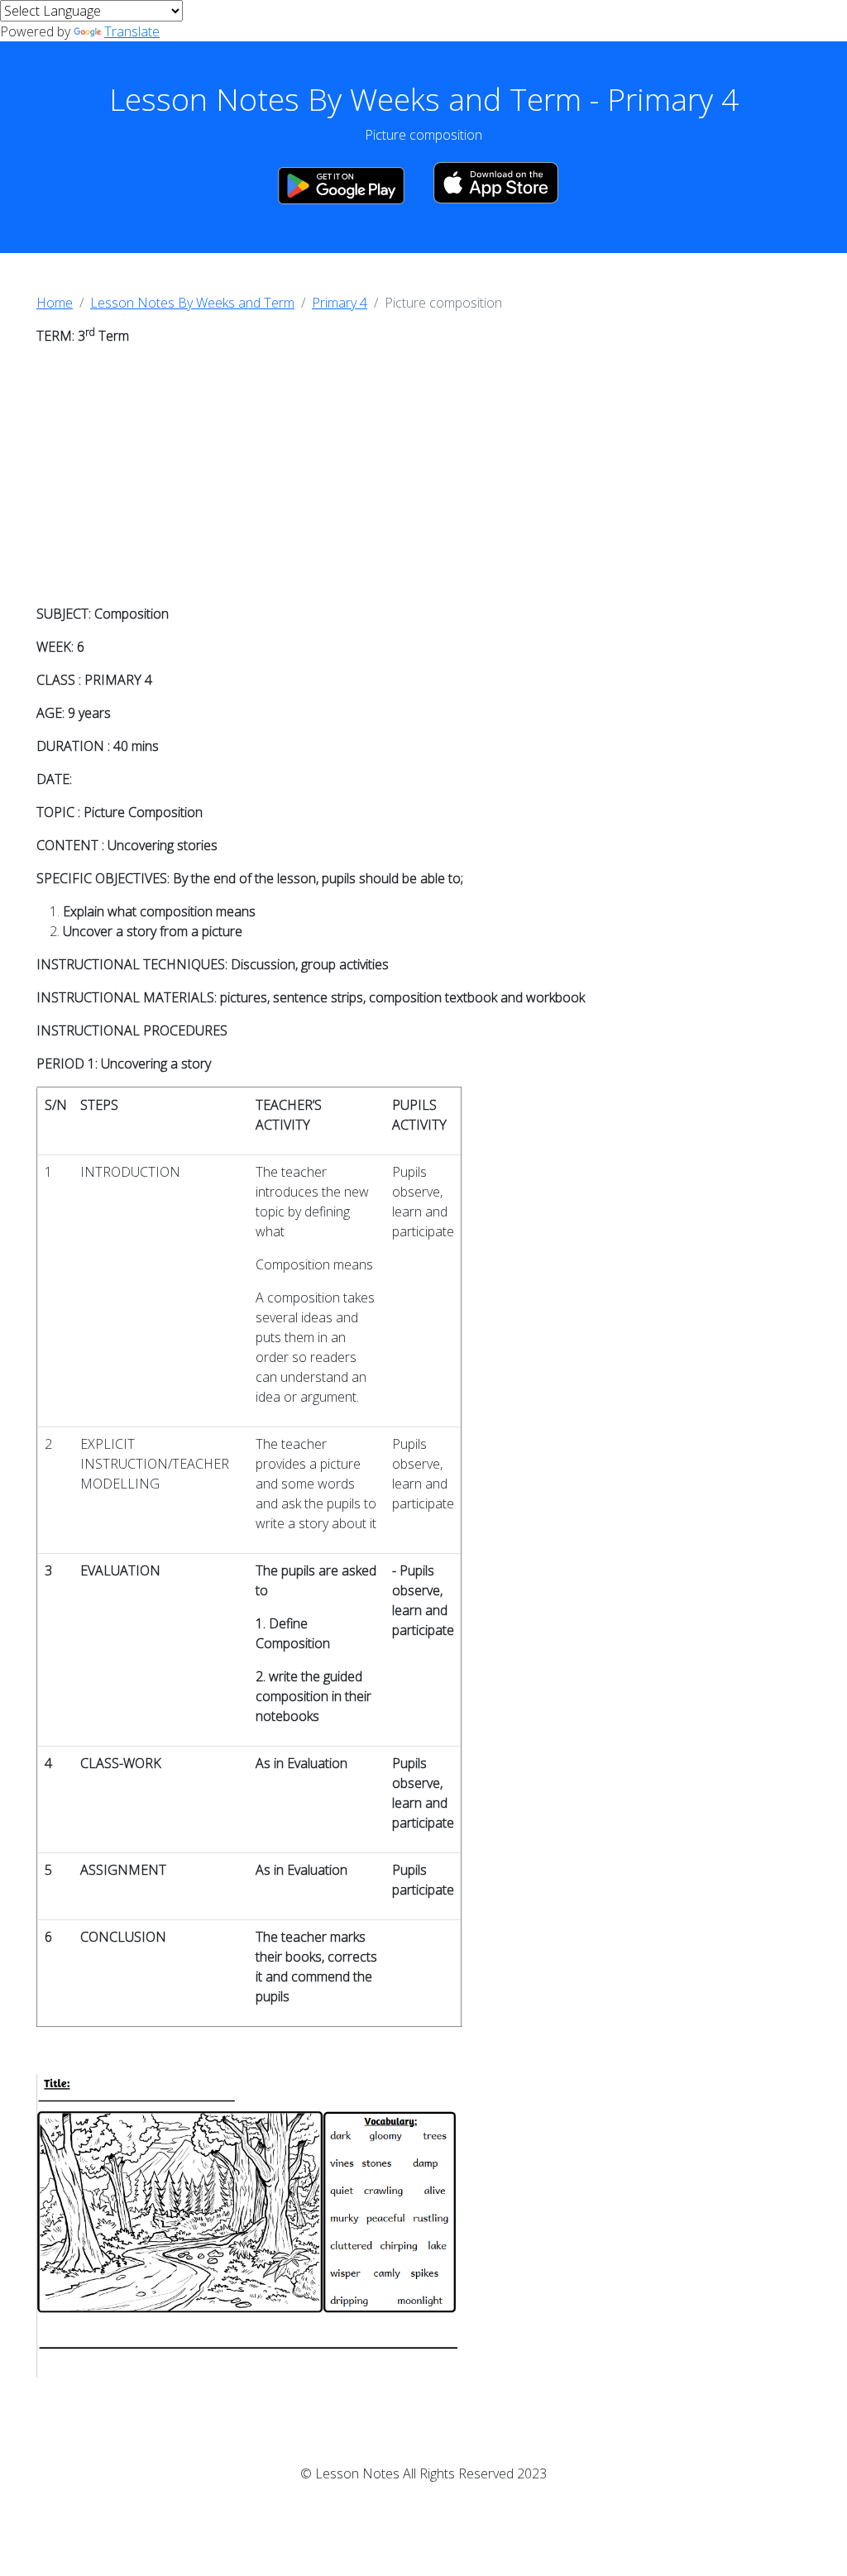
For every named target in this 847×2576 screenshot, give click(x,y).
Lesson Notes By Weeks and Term (192, 303)
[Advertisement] (423, 475)
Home (55, 303)
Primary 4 (340, 303)
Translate (132, 31)
